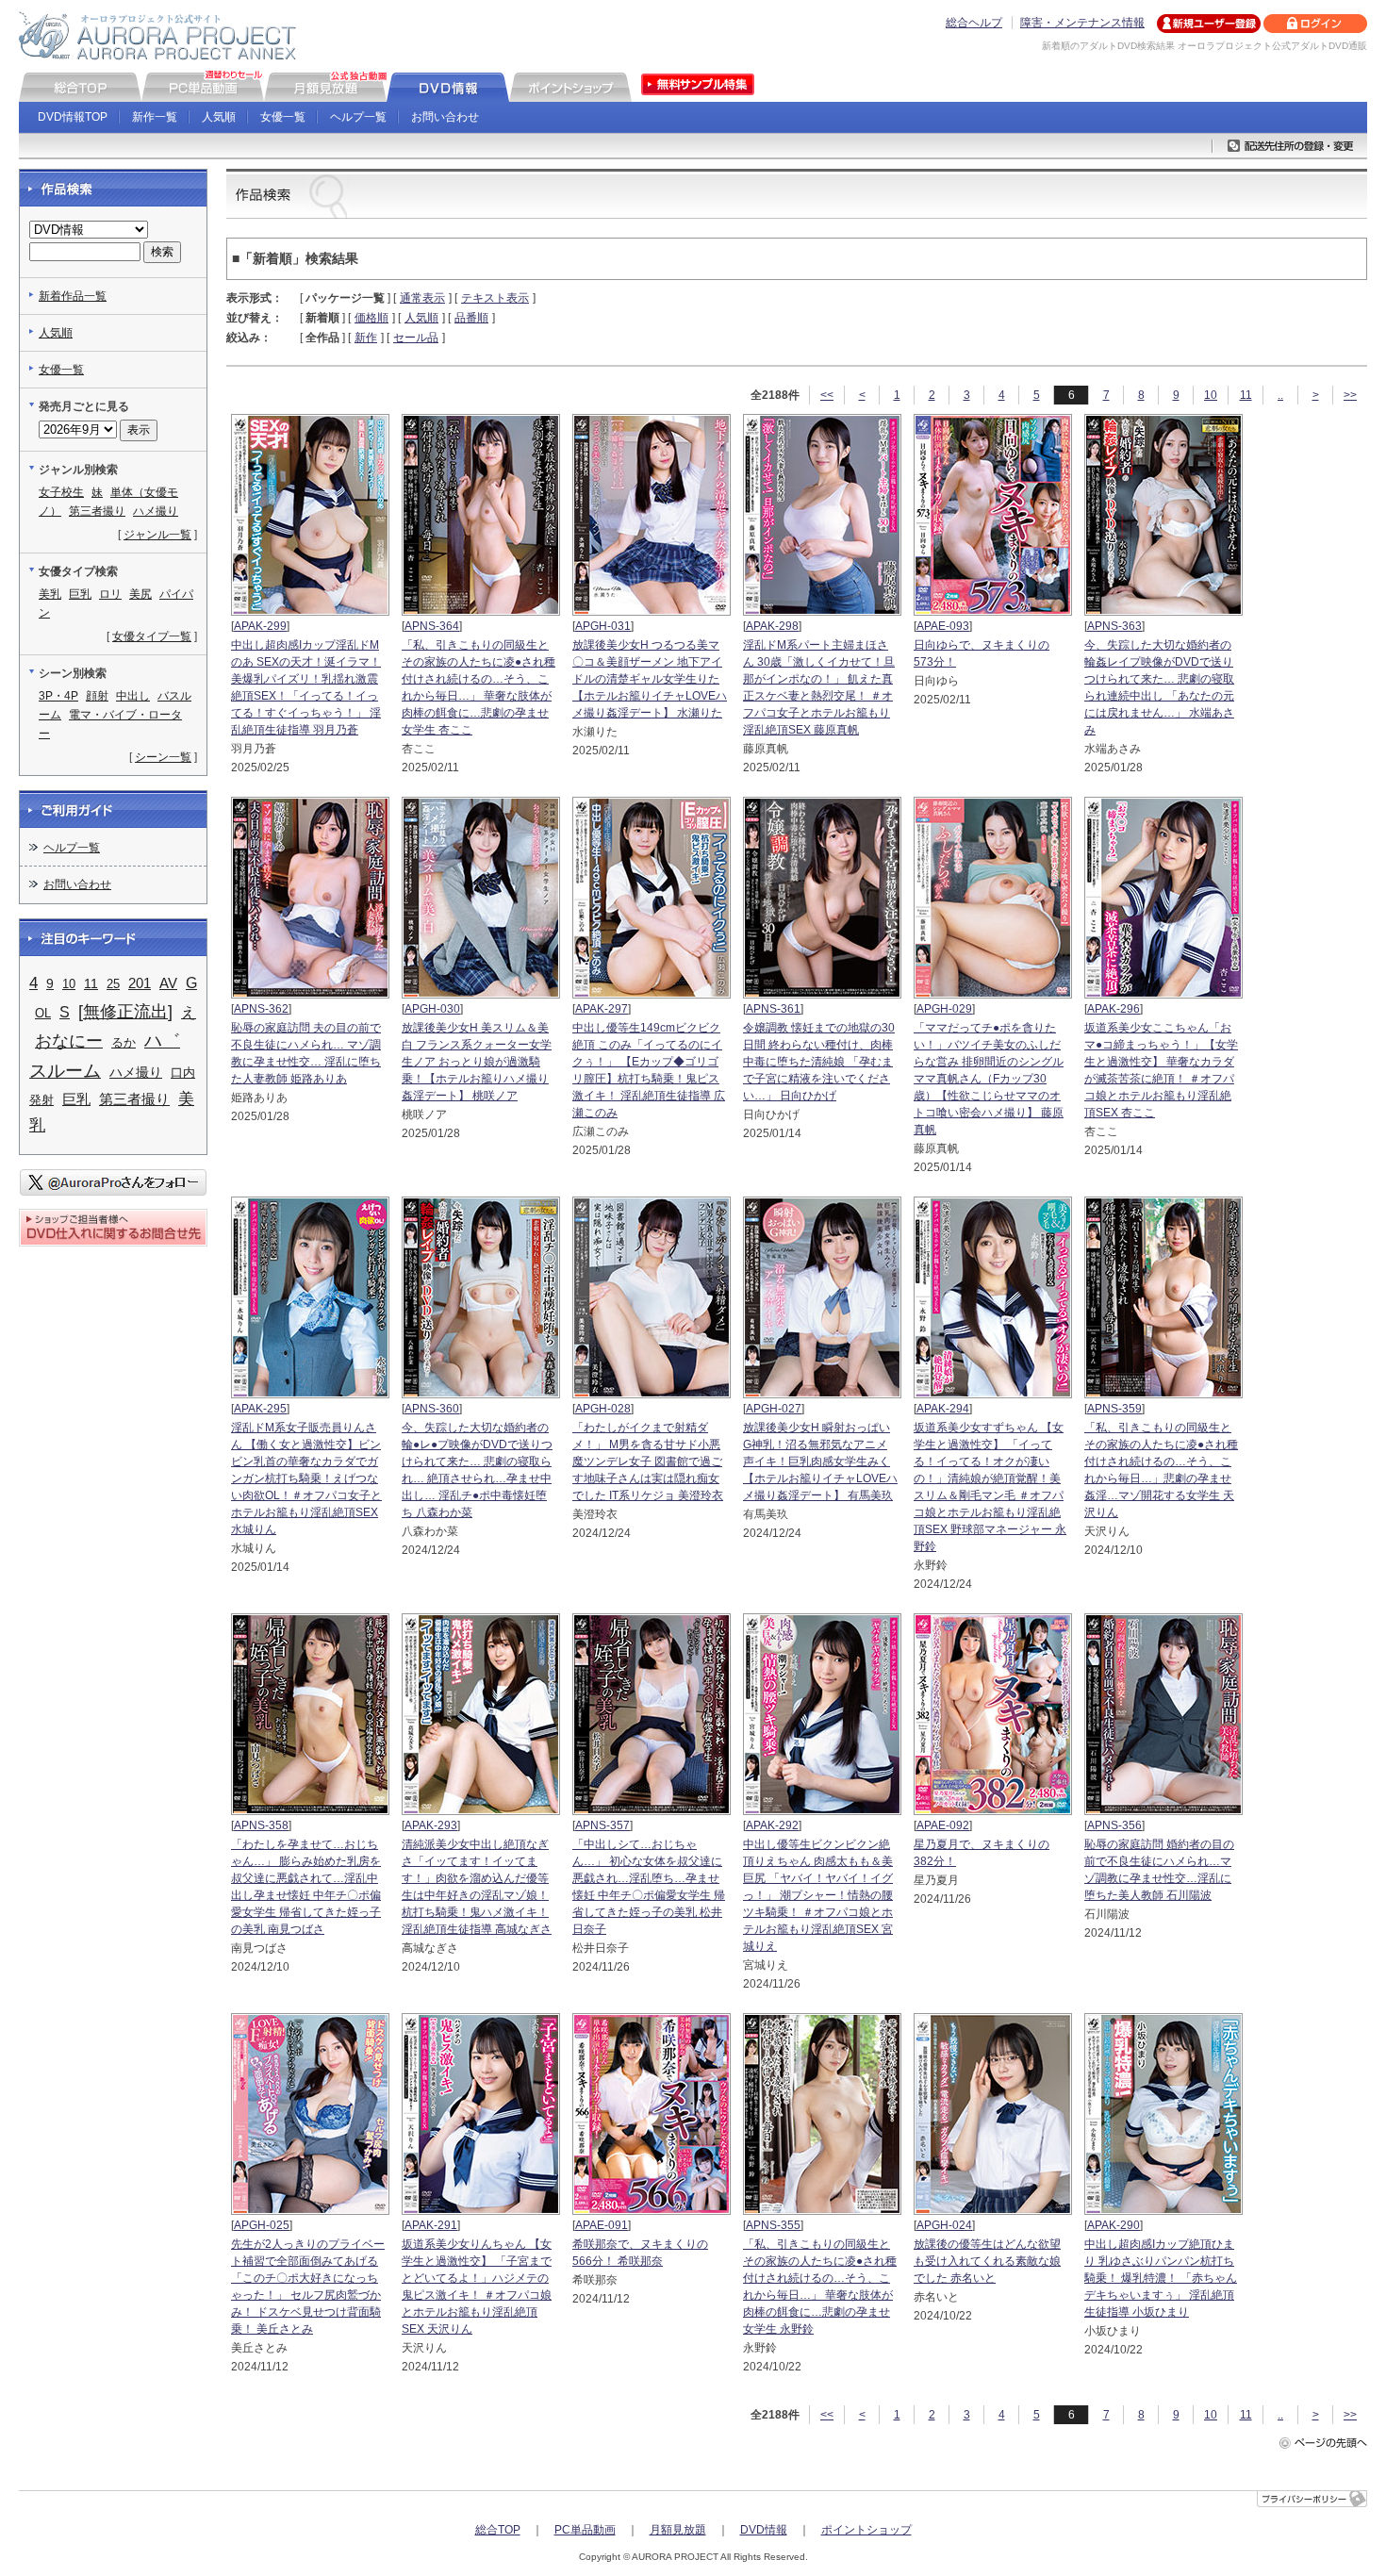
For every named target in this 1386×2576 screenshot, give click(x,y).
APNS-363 (1114, 626)
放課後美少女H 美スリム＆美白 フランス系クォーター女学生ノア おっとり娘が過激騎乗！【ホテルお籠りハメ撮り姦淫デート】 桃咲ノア (477, 1062)
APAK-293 (431, 1825)
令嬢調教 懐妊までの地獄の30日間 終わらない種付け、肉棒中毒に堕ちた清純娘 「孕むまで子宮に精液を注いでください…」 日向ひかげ (819, 1062)
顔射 (97, 696)
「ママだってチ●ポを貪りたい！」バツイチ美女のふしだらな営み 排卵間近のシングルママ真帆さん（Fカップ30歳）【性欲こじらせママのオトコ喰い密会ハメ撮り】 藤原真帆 (989, 1079)
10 (1211, 395)
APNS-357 (602, 1825)
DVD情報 (764, 2530)
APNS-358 (261, 1825)
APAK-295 (260, 1409)
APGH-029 (944, 1009)
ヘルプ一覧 (358, 117)
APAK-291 (431, 2225)
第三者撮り (97, 511)
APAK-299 (260, 626)
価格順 (371, 318)
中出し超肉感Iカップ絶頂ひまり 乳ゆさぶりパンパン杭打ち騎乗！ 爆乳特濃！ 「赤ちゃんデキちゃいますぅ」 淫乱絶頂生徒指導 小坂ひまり (1161, 2278)
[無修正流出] (125, 1011)
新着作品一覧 (73, 296)
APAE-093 (943, 626)
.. (1280, 395)
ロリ (110, 594)
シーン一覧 (163, 757)
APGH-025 (262, 2225)
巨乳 (80, 594)
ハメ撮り (156, 511)
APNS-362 (261, 1009)
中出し (133, 696)
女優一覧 (283, 117)
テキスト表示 (495, 298)
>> (1350, 395)
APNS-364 (432, 626)
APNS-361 (773, 1009)
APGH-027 (774, 1409)
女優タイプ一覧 (152, 636)
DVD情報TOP (73, 117)
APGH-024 (944, 2225)
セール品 (416, 338)
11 (1246, 395)
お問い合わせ (445, 117)
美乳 (50, 594)
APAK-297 (602, 1009)
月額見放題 (678, 2530)
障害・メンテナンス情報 (1082, 23)
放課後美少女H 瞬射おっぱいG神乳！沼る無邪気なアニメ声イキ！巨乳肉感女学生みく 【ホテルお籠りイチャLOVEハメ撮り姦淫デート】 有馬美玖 (820, 1461)
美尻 (140, 594)
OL (43, 1013)
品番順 (471, 318)
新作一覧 (155, 117)
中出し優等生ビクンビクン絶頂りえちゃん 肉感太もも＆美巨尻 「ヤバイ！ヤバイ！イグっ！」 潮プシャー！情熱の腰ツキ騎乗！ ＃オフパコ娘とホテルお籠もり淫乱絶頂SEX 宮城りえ (818, 1895)
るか (124, 1042)
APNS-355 (773, 2225)
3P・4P (58, 696)
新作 (366, 338)
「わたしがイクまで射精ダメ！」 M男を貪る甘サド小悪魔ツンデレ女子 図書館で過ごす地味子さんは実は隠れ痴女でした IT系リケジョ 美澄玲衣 (648, 1461)
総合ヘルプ (974, 23)
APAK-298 (772, 626)
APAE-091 (602, 2225)
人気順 (219, 117)
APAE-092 (943, 1825)
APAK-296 (1114, 1009)
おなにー (69, 1041)
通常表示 (422, 298)
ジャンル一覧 (157, 535)
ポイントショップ (866, 2530)
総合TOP (498, 2530)
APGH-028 (603, 1409)
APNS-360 (432, 1409)
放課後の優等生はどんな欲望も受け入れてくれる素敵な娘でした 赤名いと (987, 2261)
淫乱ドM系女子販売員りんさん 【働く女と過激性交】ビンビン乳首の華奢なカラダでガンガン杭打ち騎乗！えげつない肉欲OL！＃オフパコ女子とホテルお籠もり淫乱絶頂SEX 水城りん (306, 1478)
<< (827, 395)
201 (140, 983)
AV (168, 983)
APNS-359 (1114, 1409)
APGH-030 (432, 1009)
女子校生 (61, 492)
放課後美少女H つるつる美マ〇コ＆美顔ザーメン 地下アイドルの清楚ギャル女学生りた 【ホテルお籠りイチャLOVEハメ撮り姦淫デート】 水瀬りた (650, 679)
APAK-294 (943, 1409)
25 (113, 984)
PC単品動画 (585, 2530)
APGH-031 (603, 626)
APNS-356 (1114, 1825)
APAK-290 (1114, 2225)
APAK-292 (772, 1825)
